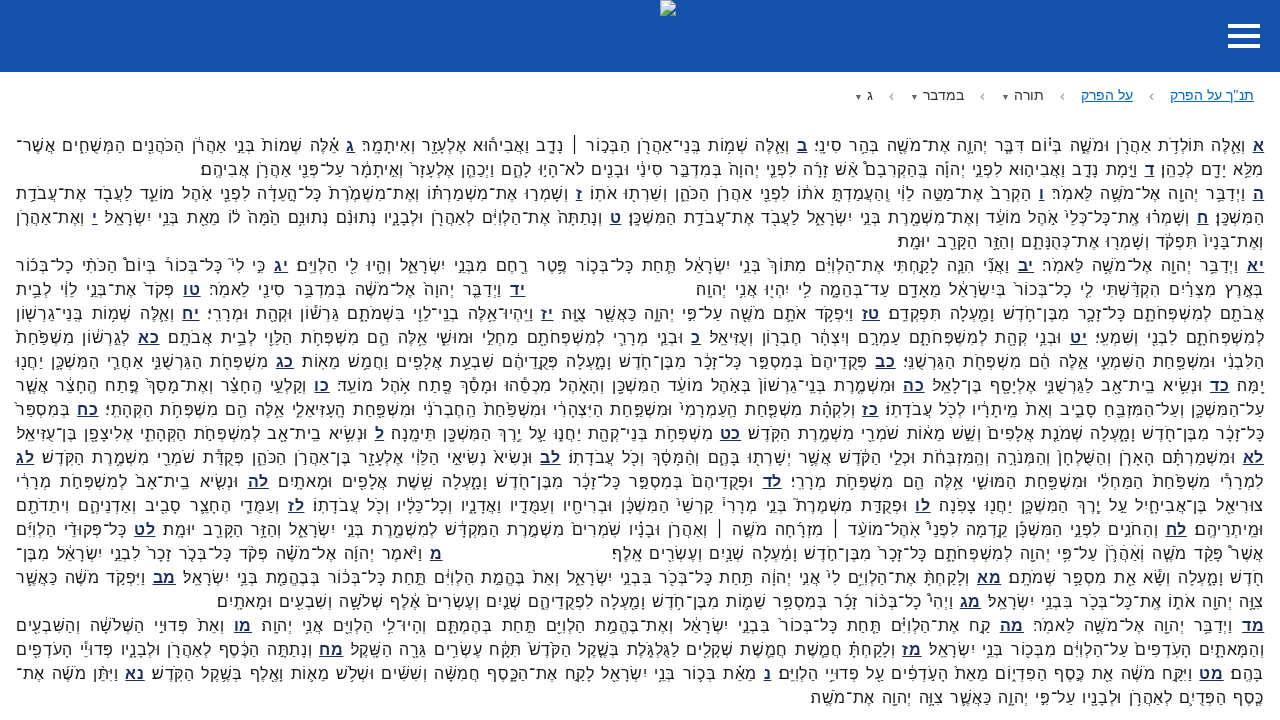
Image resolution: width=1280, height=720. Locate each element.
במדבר (943, 94)
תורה (1029, 94)
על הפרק (1107, 94)
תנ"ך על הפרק (1212, 94)
